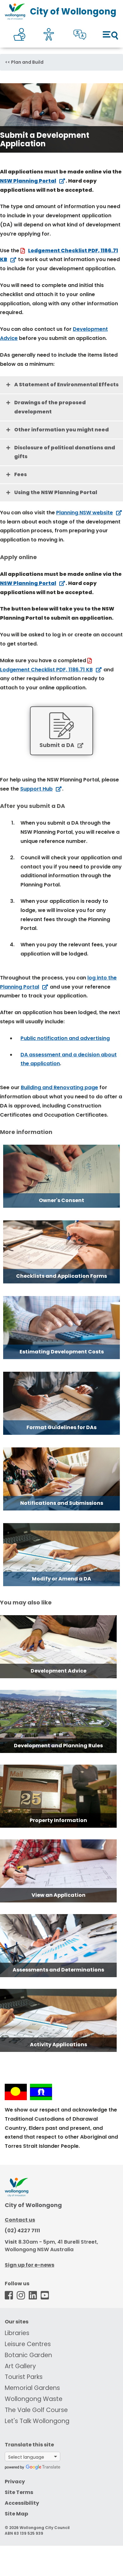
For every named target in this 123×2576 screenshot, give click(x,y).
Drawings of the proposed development (50, 407)
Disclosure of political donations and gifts (65, 452)
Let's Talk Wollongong (37, 2421)
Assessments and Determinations (58, 1970)
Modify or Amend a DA (61, 1579)
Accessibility (22, 2503)
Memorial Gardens (32, 2388)
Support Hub (36, 789)
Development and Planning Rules (58, 1746)
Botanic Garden (28, 2355)
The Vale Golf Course (36, 2410)
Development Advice (59, 1671)
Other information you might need (61, 430)
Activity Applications (59, 2044)
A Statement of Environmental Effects (66, 385)
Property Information (58, 1820)
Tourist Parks (24, 2377)
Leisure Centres (28, 2344)
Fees (20, 474)
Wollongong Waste (34, 2399)
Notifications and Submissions (62, 1503)
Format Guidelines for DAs (61, 1427)
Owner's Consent (61, 1200)
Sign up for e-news (29, 2265)
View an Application (59, 1895)
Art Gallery (20, 2366)
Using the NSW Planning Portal (56, 492)
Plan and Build (27, 62)
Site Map (16, 2514)
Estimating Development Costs (62, 1352)
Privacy (15, 2482)
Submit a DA (57, 745)
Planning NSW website (85, 513)
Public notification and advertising (65, 1038)
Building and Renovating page (59, 1087)
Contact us (20, 2220)
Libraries (17, 2333)
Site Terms (19, 2492)
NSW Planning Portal (28, 181)
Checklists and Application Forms (61, 1276)
